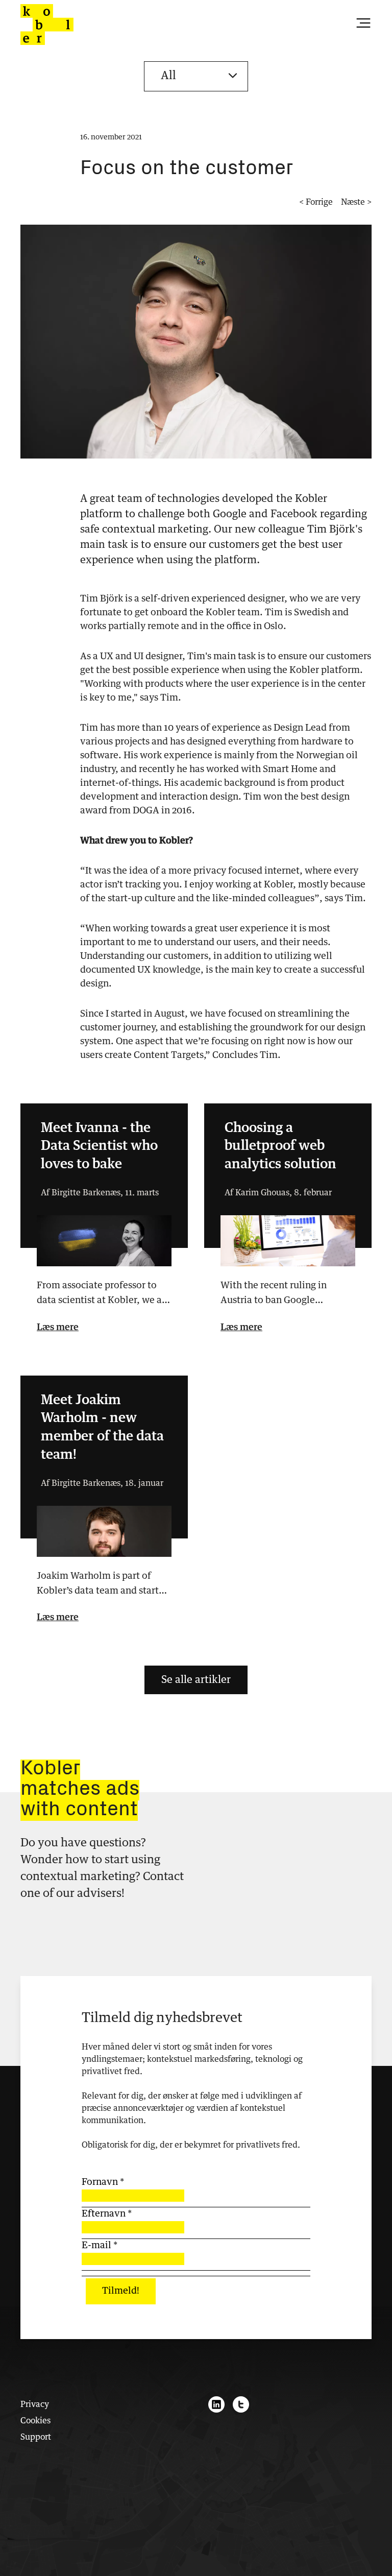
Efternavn (107, 2214)
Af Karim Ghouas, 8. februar (278, 1193)
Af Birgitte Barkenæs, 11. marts (100, 1193)
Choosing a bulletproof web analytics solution (280, 1147)
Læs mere (58, 1328)
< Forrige (316, 202)
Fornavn (103, 2182)
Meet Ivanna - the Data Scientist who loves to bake (99, 1147)
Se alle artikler (196, 1680)
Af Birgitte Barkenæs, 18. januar (102, 1483)
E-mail (100, 2246)
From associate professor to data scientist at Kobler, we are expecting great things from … (104, 1295)
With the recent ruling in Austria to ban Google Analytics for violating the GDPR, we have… (277, 1295)
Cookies (35, 2421)
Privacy (35, 2404)
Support (36, 2437)
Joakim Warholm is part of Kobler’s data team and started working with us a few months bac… (103, 1585)
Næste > (356, 202)
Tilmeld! (121, 2291)
